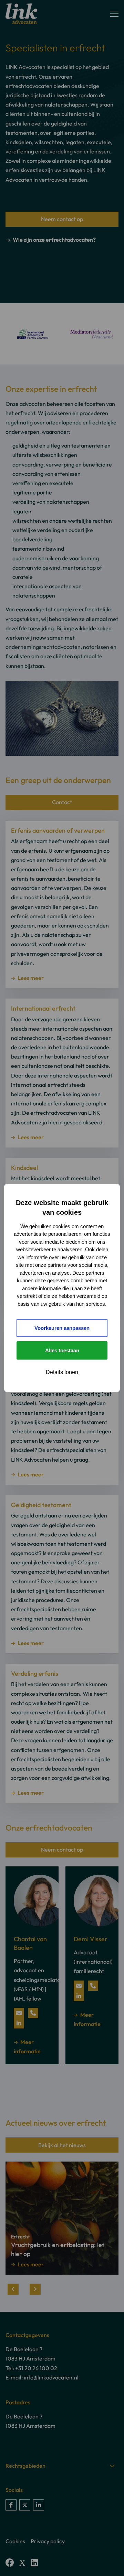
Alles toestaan (62, 1350)
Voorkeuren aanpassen (62, 1328)
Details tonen (62, 1372)
